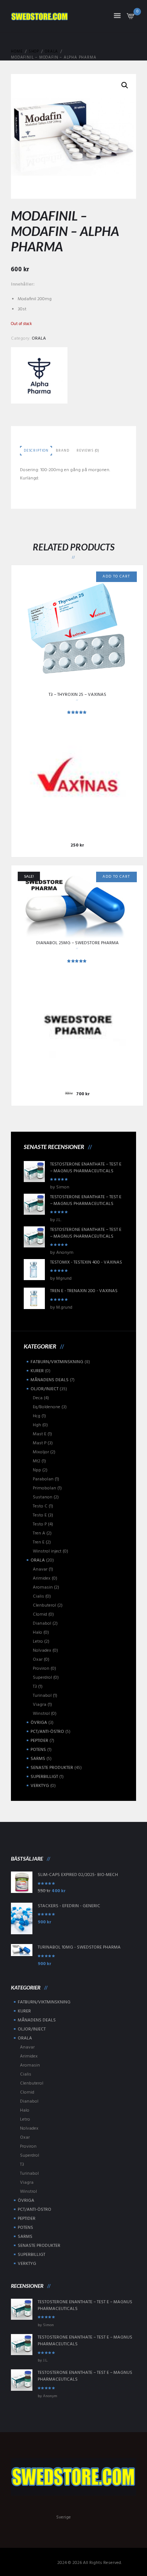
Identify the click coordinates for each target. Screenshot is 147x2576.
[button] (125, 85)
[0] (131, 18)
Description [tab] (36, 451)
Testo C (40, 1506)
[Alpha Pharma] (39, 375)
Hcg (37, 1416)
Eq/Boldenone (47, 1407)
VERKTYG (40, 1786)
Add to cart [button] (116, 577)
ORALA (51, 52)
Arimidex (42, 1578)
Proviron (41, 1669)
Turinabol (42, 1696)
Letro (38, 1642)
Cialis (38, 1596)
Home (17, 52)
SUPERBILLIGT (44, 1777)
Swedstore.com (41, 2563)
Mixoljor (41, 1452)
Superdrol (42, 1678)
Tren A (39, 1533)
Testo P (40, 1524)
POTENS (38, 1750)
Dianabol (42, 1624)
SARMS (38, 1759)
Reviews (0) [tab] (88, 451)
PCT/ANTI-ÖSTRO (47, 1732)
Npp (37, 1470)
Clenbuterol (44, 1605)
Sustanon (43, 1497)
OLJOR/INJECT (44, 1389)
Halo (38, 1633)
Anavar (40, 1569)
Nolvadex (42, 1651)
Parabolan (43, 1479)
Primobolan (44, 1488)
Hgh (37, 1425)
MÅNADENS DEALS (50, 1380)
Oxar (38, 1660)
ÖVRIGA (39, 1723)
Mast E (40, 1434)
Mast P (40, 1443)
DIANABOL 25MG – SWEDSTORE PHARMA (77, 943)
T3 (35, 1687)
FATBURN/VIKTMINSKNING (57, 1362)
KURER (37, 1371)
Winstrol (41, 1714)
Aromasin (43, 1587)
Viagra (40, 1705)
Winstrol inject (47, 1551)
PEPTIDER (39, 1741)
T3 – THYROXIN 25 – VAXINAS (77, 695)
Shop (34, 52)
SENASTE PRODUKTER (52, 1768)
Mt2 (37, 1461)
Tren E (39, 1542)
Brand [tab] (62, 451)
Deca (38, 1398)
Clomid (40, 1615)
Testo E (40, 1515)
